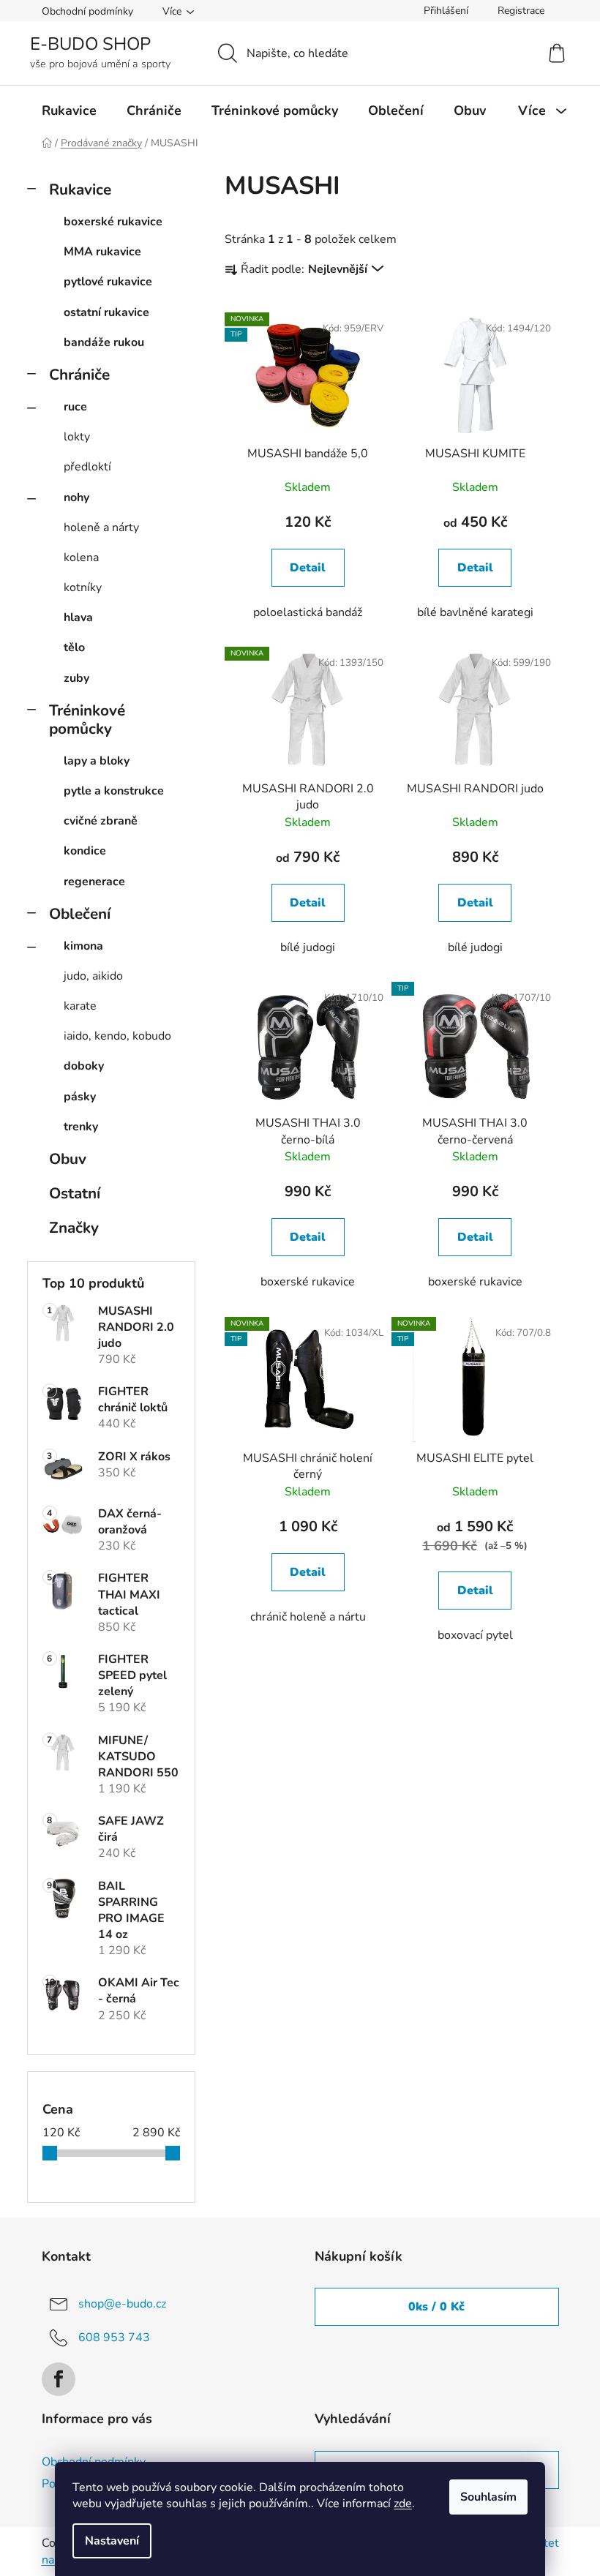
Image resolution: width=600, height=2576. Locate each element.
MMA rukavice (102, 252)
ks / (436, 2307)
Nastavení (112, 2541)
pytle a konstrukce (114, 791)
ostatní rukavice (106, 312)
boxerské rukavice (113, 222)
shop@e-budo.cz (122, 2304)
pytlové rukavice (108, 282)
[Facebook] (59, 2379)
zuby (76, 678)
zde (403, 2504)
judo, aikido (93, 976)
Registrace (521, 11)
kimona (83, 946)
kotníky (83, 587)
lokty (77, 437)
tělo (74, 647)
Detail (308, 568)
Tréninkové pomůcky (87, 720)
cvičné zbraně (101, 821)
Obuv (68, 1159)
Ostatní (75, 1193)
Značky (74, 1228)
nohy (76, 497)
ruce (75, 407)
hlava (78, 617)
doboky (84, 1066)
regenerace (94, 882)
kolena (81, 557)
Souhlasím (488, 2497)
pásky (80, 1097)
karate (80, 1006)
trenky (81, 1127)
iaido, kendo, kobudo (117, 1036)
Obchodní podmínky (87, 11)
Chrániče (79, 375)
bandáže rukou (104, 342)
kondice (85, 851)
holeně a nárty (101, 527)
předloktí (87, 467)
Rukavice (80, 189)
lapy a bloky (97, 761)
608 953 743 (114, 2337)
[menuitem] (69, 110)
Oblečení (80, 914)
